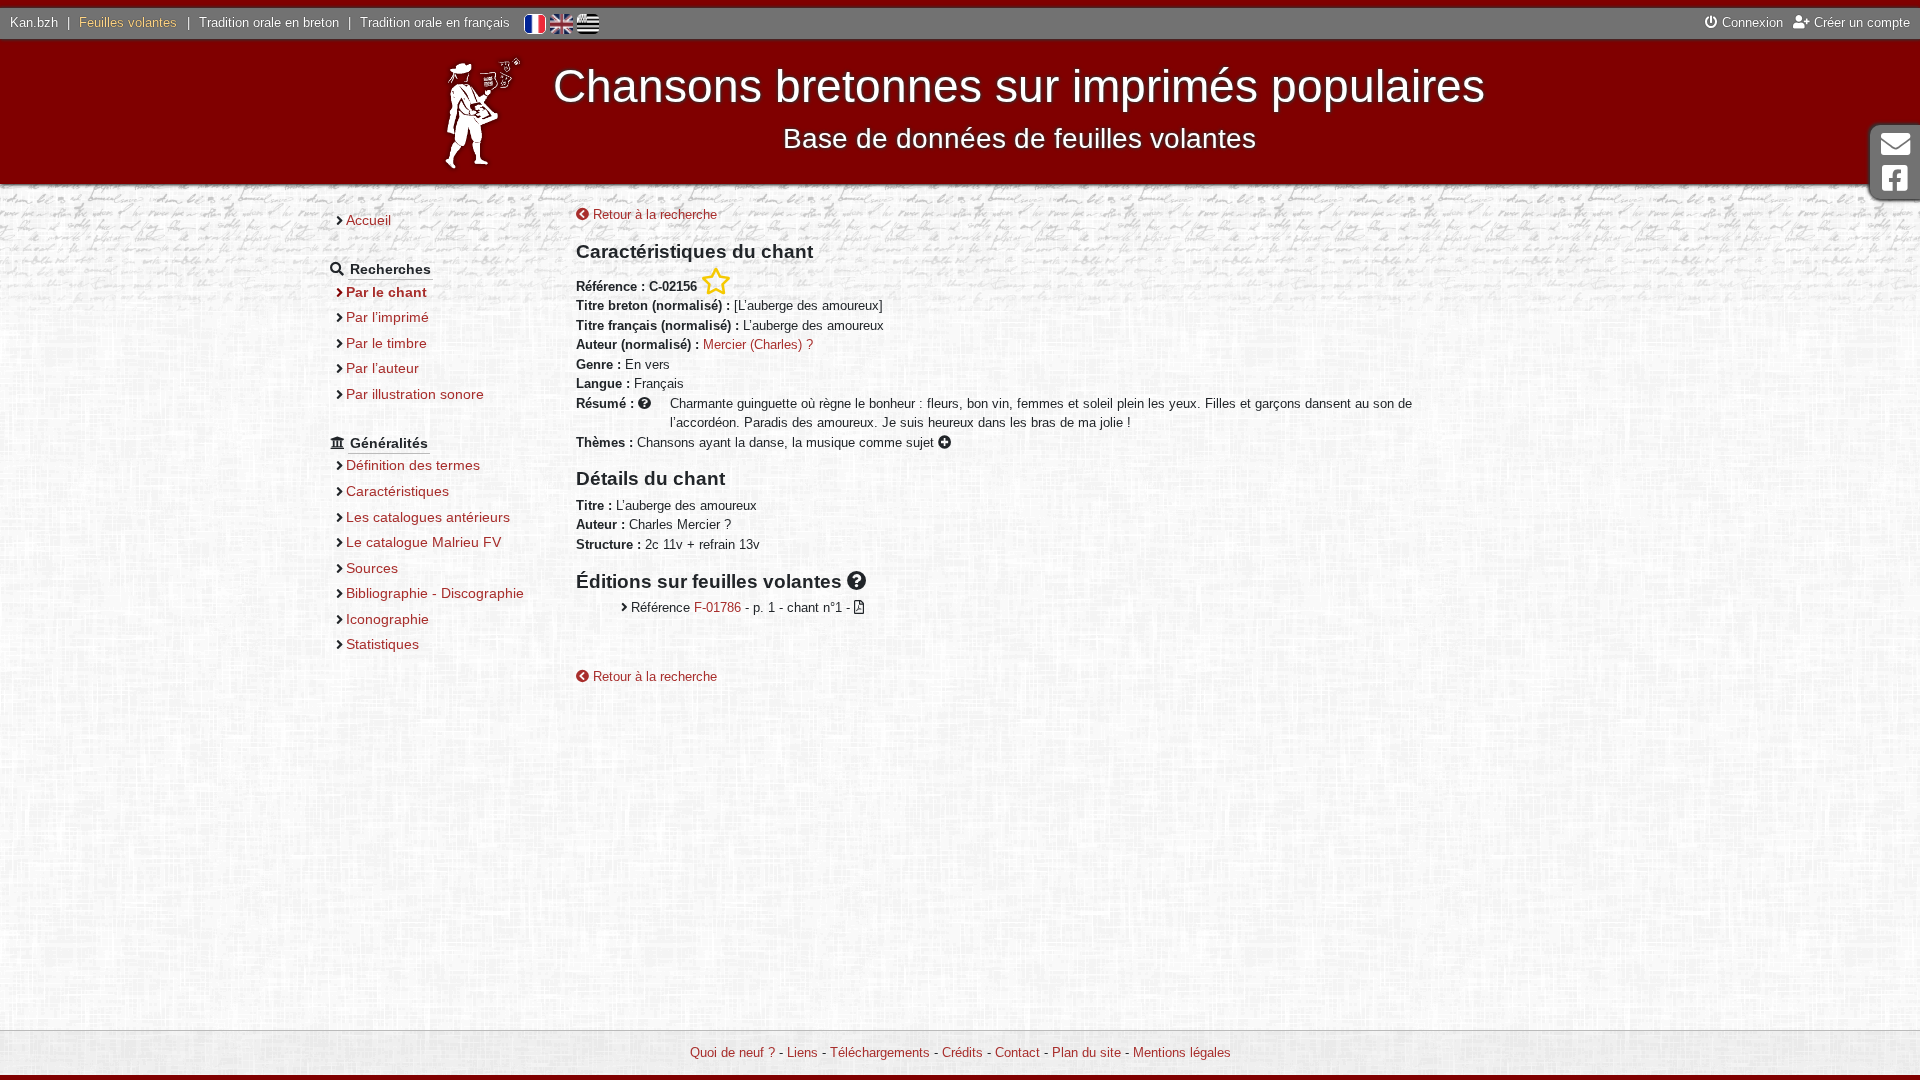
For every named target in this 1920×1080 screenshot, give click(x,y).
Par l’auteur (382, 368)
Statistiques (382, 644)
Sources (372, 568)
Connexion (1750, 22)
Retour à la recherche (653, 214)
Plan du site (1086, 1052)
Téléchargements (880, 1052)
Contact (1017, 1052)
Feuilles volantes (128, 22)
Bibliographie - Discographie (435, 593)
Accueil (368, 220)
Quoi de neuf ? (732, 1052)
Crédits (962, 1052)
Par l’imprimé (387, 317)
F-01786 (717, 607)
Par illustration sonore (415, 394)
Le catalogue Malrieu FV (423, 542)
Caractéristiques (397, 491)
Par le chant (386, 292)
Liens (802, 1052)
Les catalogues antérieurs (428, 517)
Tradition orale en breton (269, 22)
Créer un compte (1860, 22)
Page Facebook (1895, 178)
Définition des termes (413, 465)
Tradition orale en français (435, 22)
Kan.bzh (34, 22)
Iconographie (387, 619)
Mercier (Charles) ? (758, 344)
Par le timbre (386, 343)
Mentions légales (1182, 1052)
